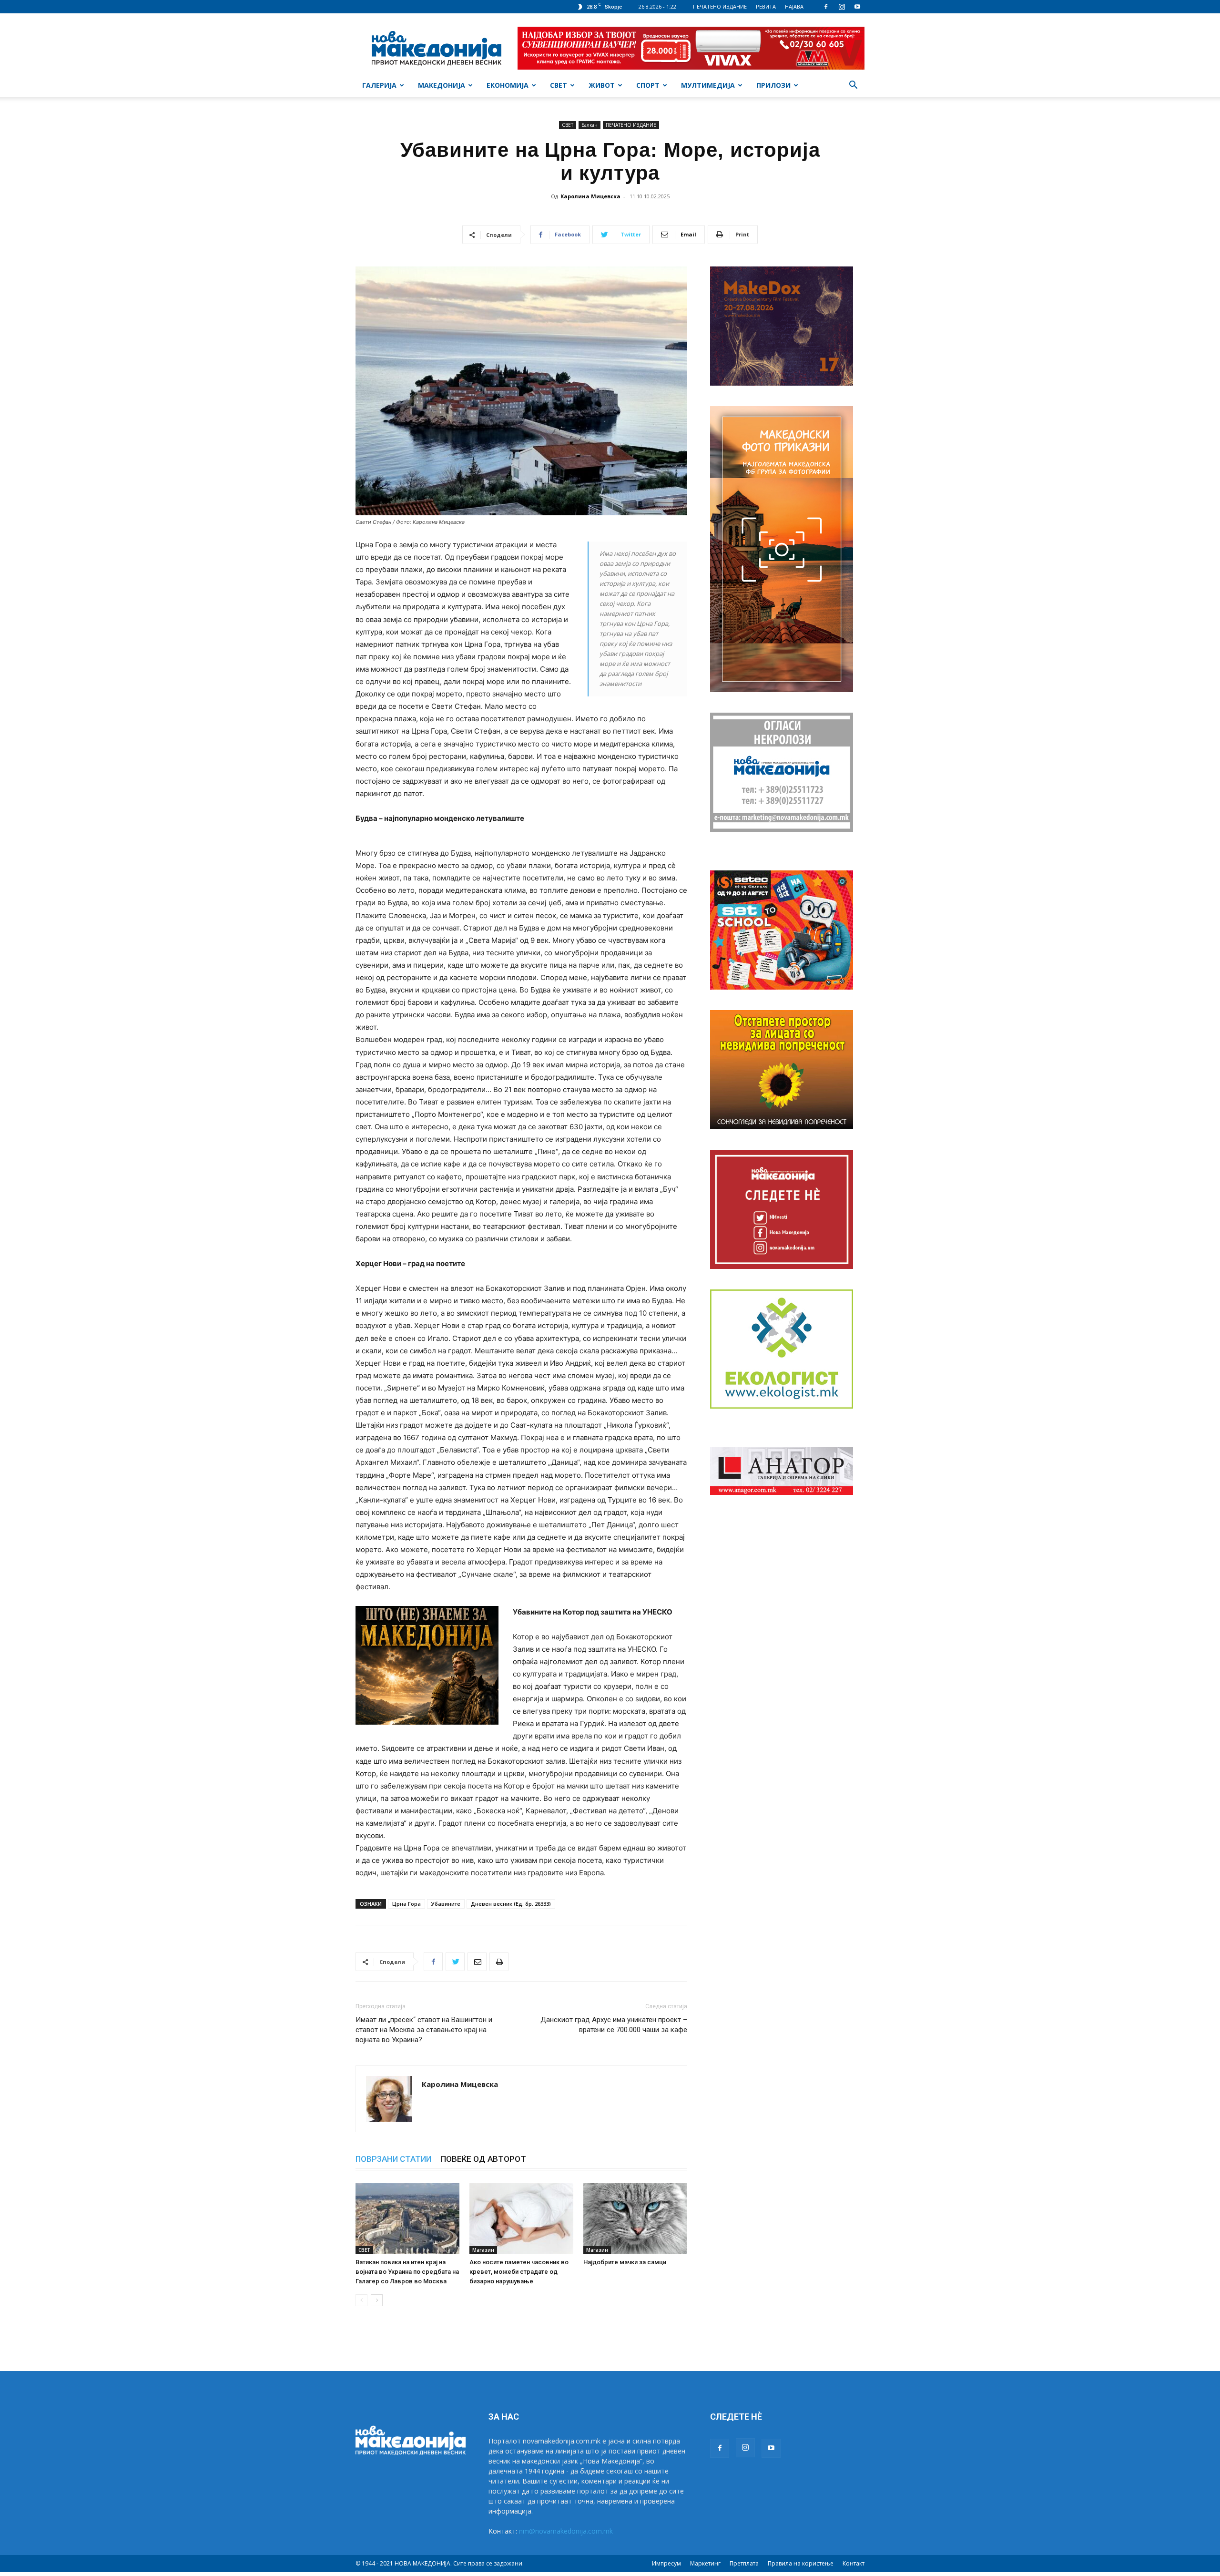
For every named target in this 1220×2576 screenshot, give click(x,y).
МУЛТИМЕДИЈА (708, 85)
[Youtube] (857, 7)
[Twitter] (455, 1962)
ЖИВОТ (602, 85)
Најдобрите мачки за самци (625, 2262)
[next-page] (377, 2300)
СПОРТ (648, 85)
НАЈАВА (794, 6)
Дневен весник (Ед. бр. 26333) (511, 1904)
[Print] (499, 1962)
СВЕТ (559, 85)
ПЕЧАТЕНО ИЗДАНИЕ (720, 6)
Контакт (854, 2563)
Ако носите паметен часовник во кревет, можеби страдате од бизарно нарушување (519, 2272)
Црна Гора (407, 1904)
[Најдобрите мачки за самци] (635, 2218)
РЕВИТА (766, 6)
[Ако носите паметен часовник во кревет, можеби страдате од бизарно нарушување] (521, 2218)
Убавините (446, 1904)
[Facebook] (826, 7)
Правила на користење (801, 2563)
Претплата (744, 2563)
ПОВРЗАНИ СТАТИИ (393, 2159)
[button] (853, 86)
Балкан (590, 125)
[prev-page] (361, 2300)
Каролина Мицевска (590, 196)
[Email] (477, 1962)
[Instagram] (842, 7)
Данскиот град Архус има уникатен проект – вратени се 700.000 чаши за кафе (614, 2025)
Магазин (483, 2250)
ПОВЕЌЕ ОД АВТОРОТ (483, 2159)
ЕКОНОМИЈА (508, 85)
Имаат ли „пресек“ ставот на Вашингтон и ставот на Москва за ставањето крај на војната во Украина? (424, 2030)
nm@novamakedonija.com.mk (566, 2531)
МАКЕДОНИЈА (442, 85)
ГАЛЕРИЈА (379, 85)
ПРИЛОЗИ (773, 85)
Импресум (666, 2563)
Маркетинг (705, 2563)
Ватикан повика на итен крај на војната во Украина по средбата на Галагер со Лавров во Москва (407, 2272)
